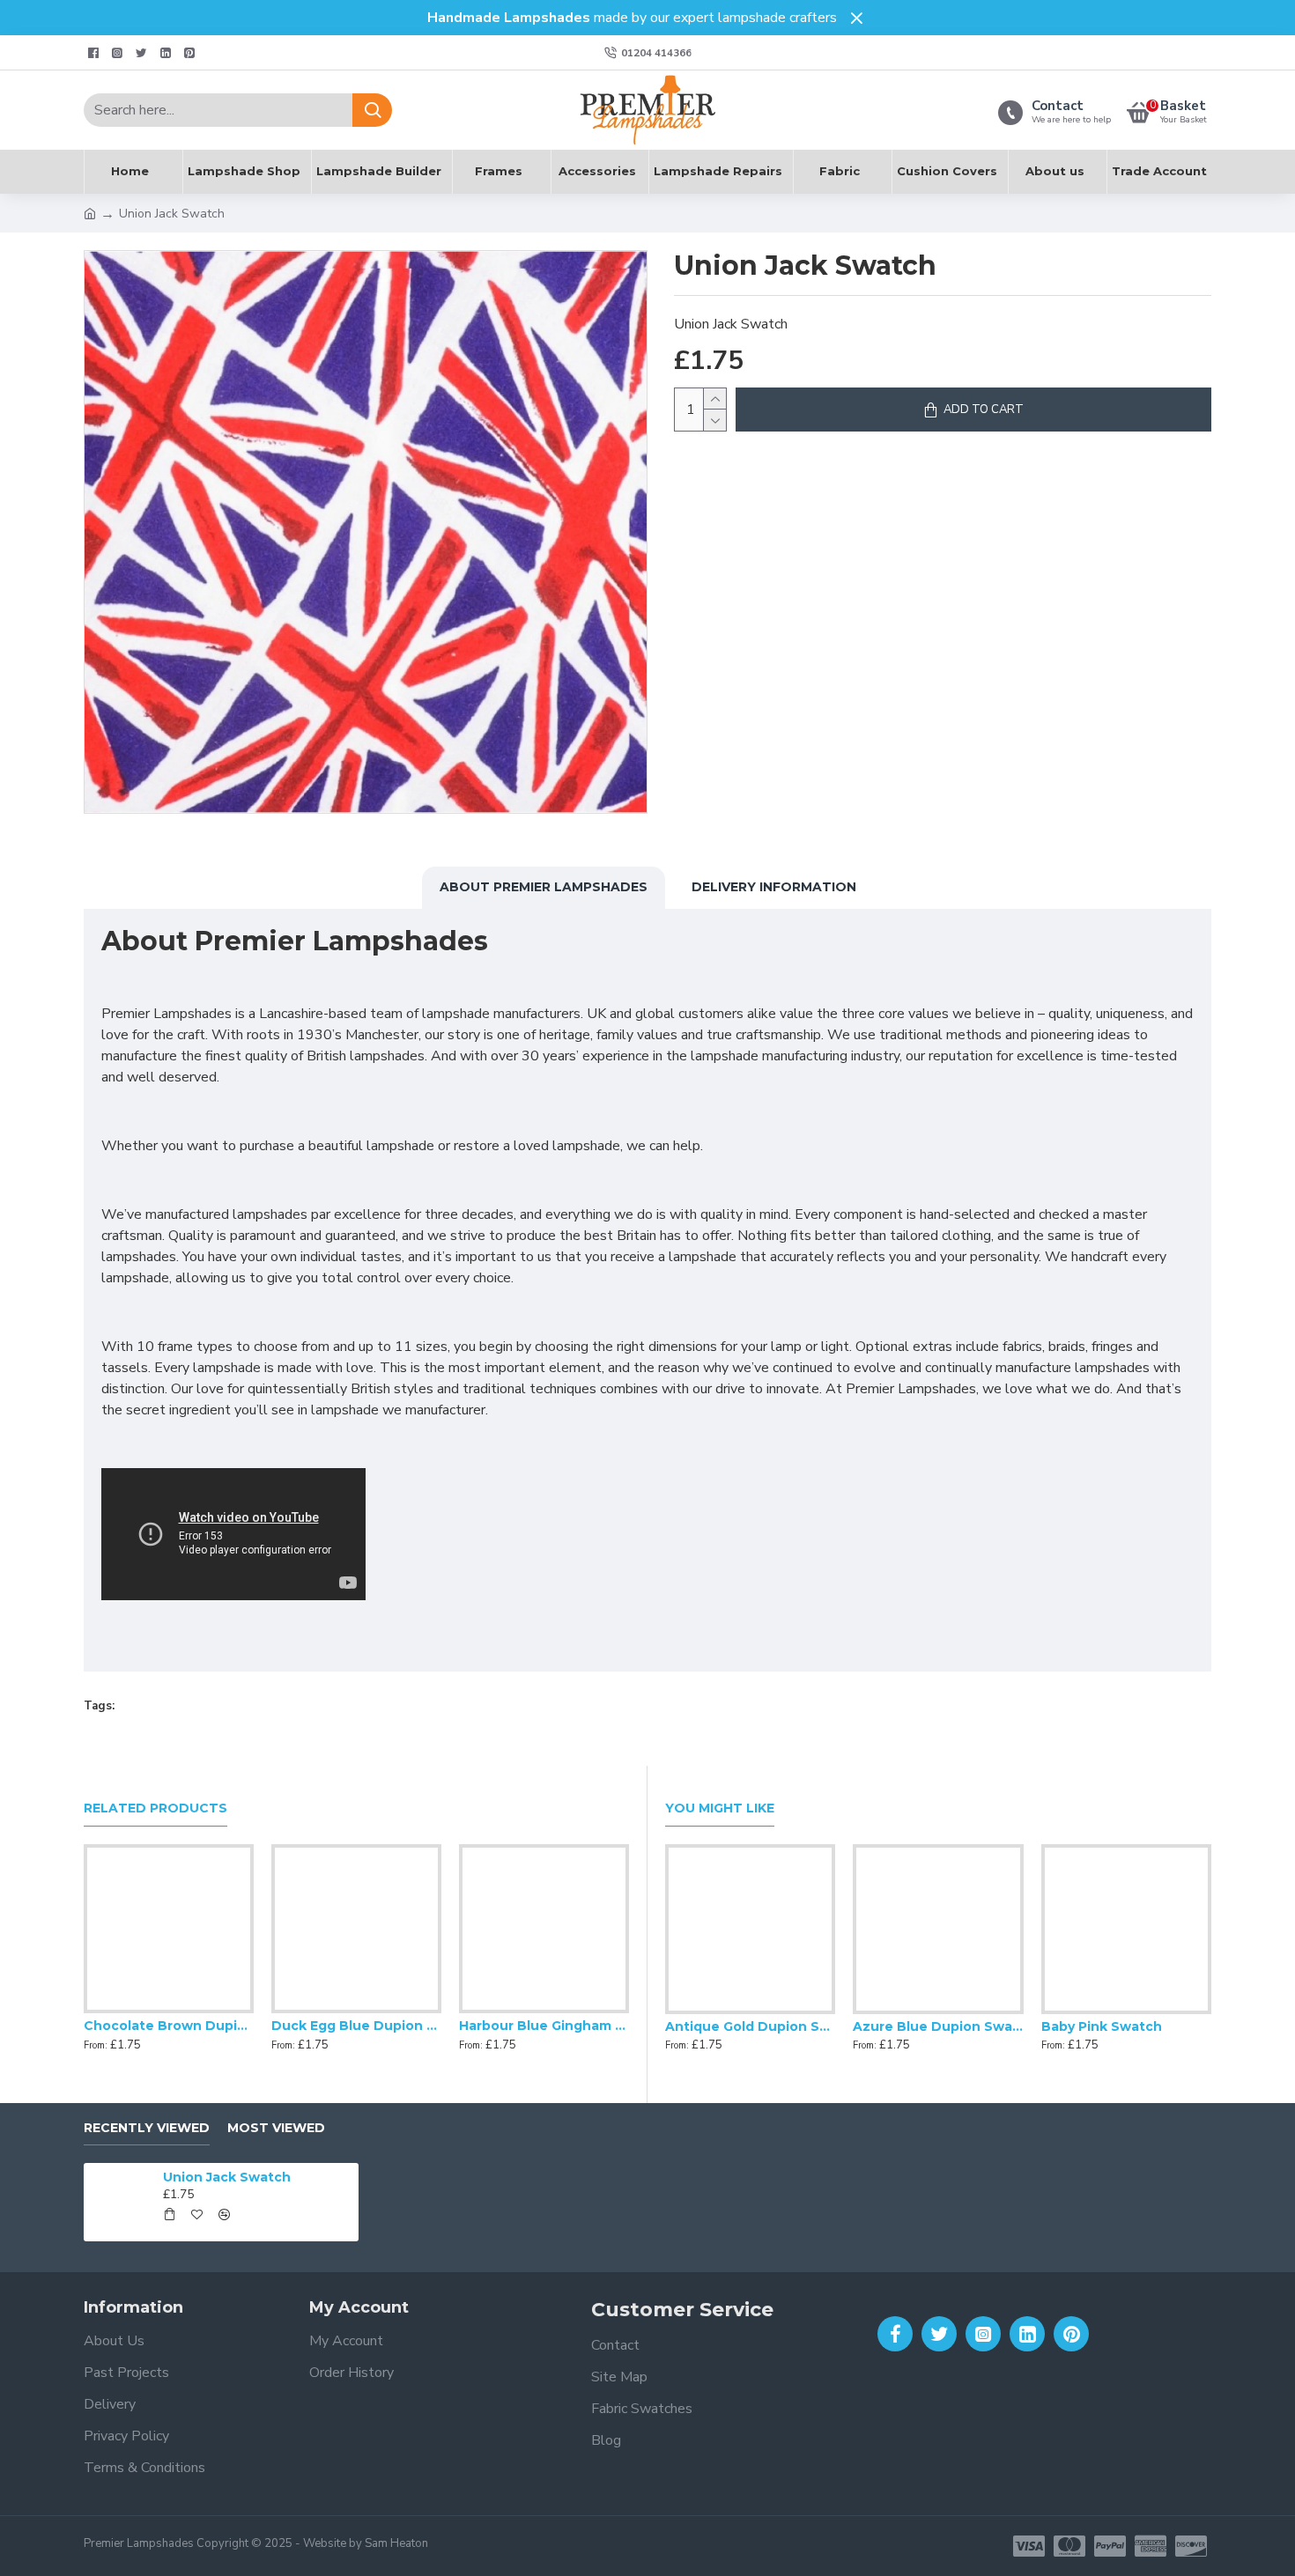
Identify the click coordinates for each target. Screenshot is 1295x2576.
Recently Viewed (147, 2128)
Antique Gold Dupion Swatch (750, 2026)
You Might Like (720, 1808)
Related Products (155, 1808)
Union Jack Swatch (227, 2177)
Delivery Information (774, 887)
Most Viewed (276, 2128)
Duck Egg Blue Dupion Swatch (356, 2026)
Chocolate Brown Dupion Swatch (169, 2026)
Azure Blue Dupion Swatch (938, 2026)
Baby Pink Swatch (1102, 2026)
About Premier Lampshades (544, 887)
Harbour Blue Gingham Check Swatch (544, 2026)
